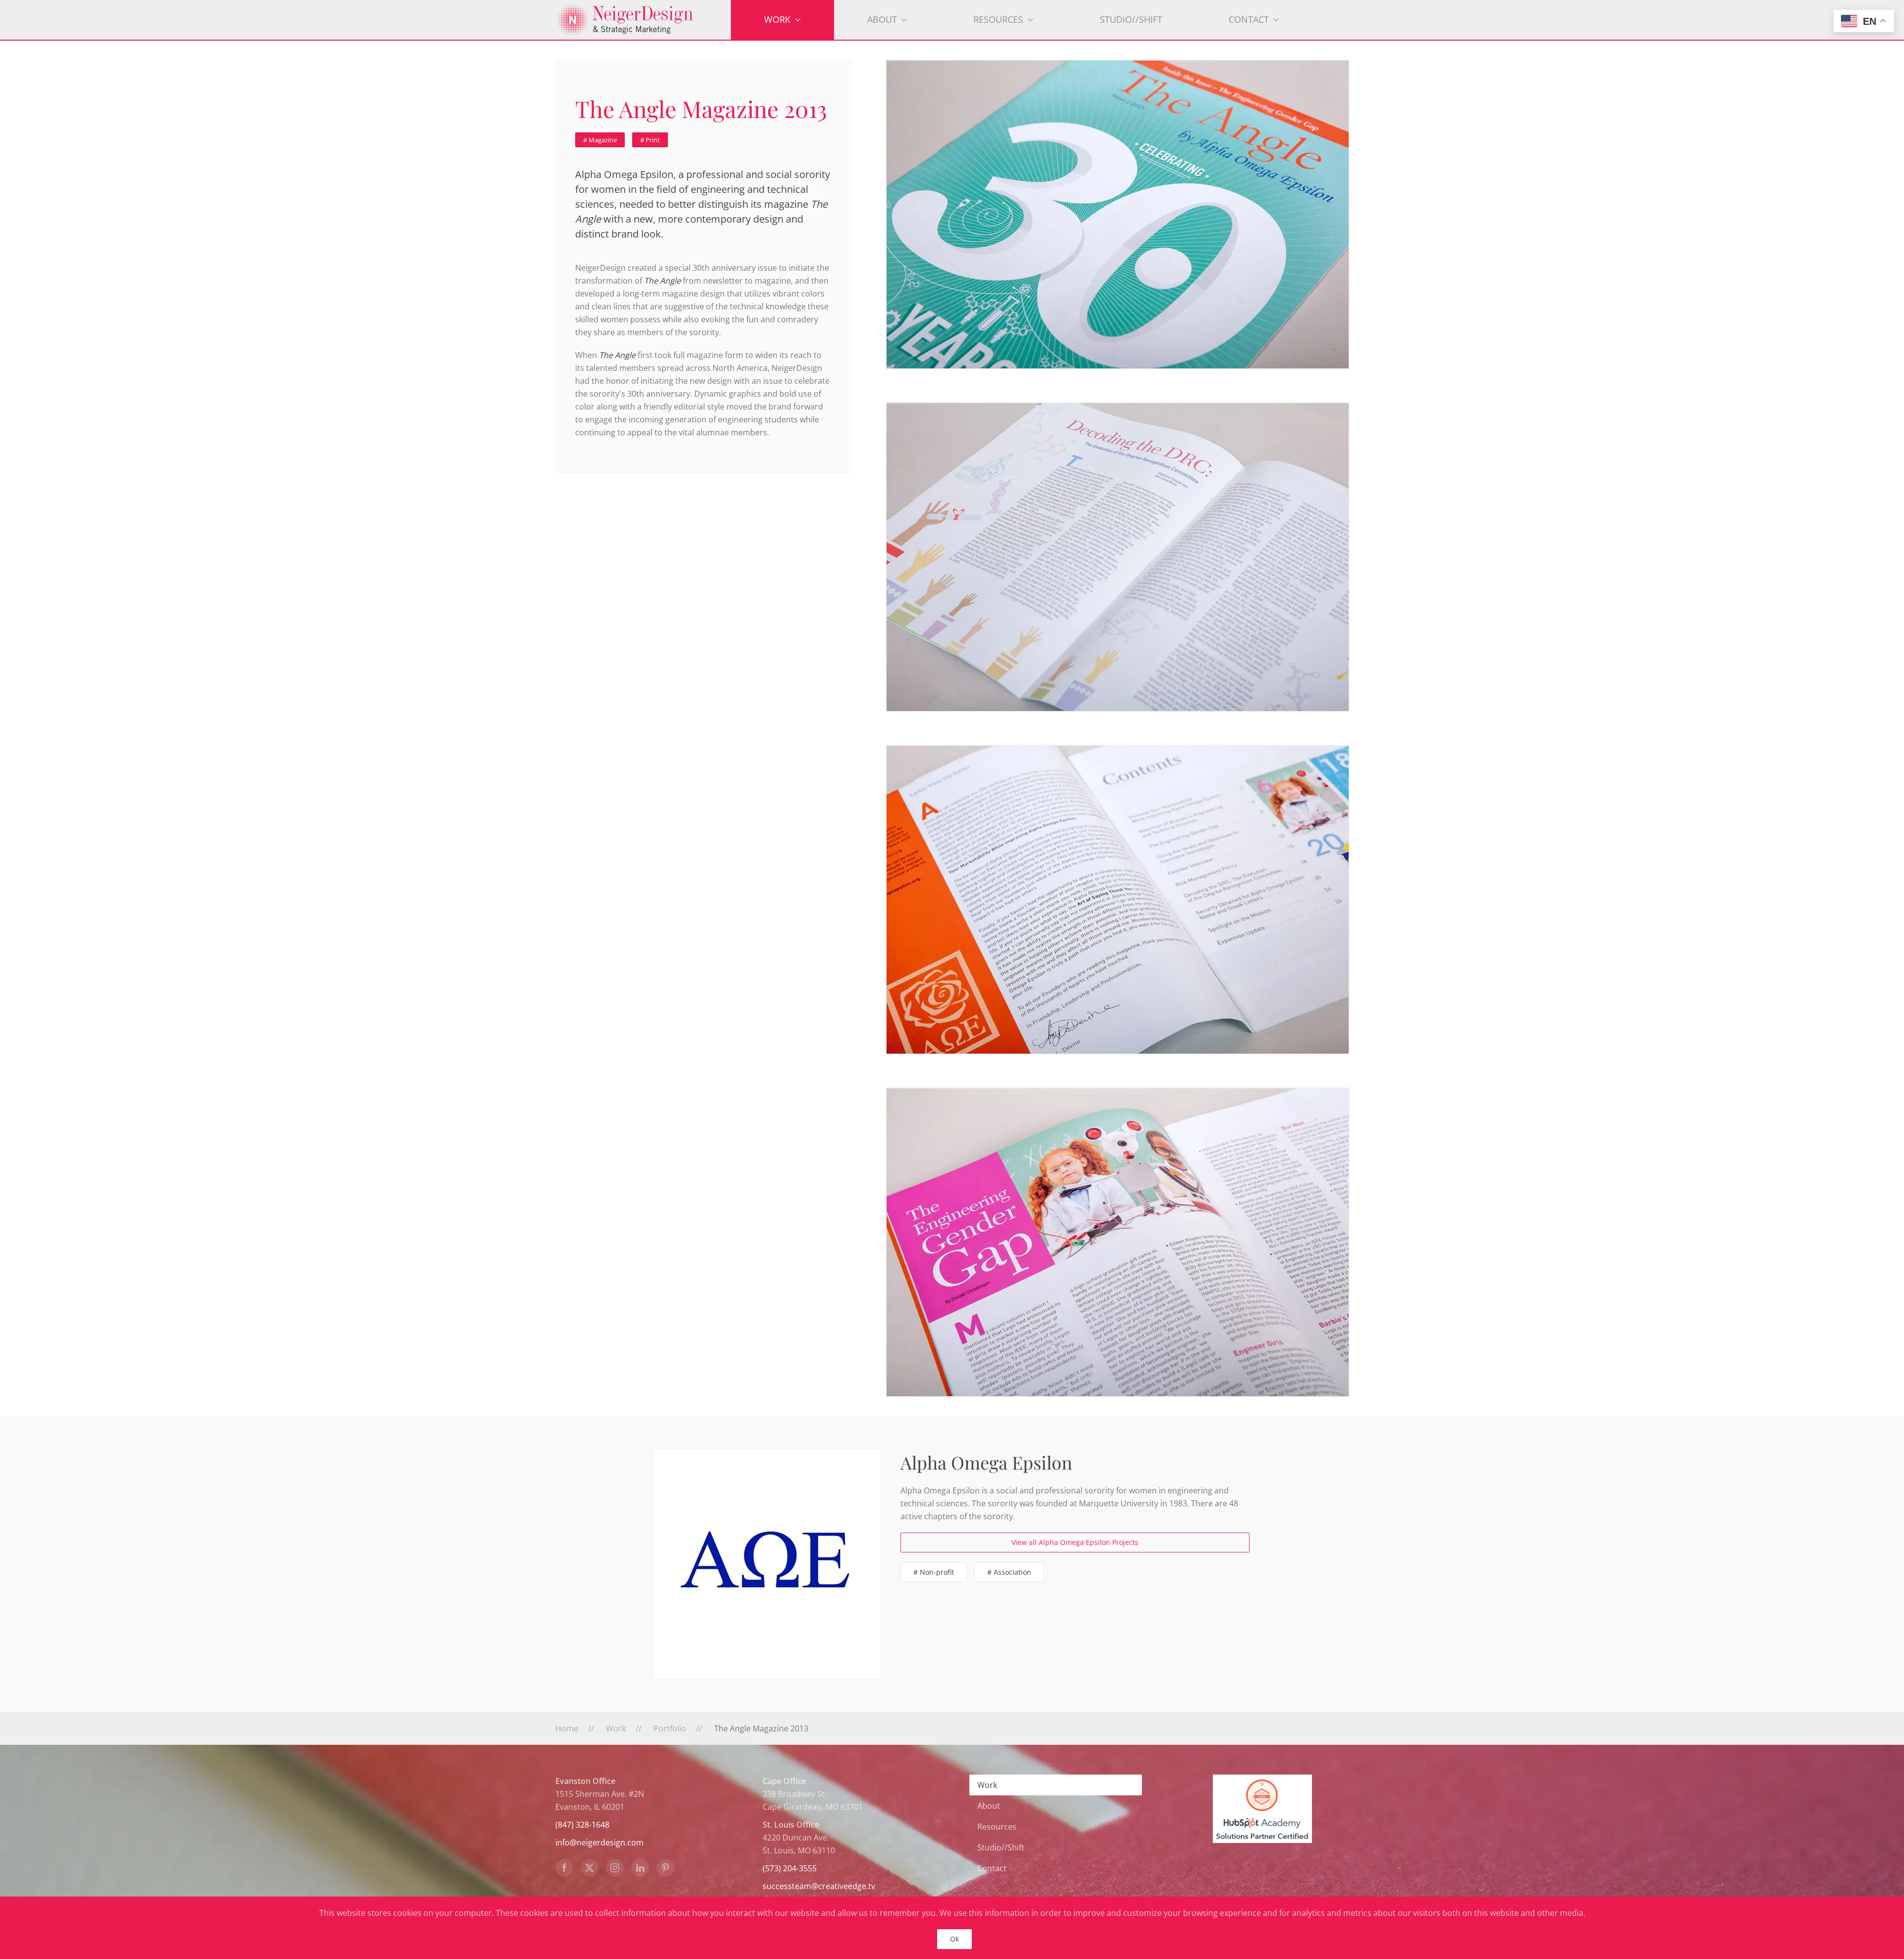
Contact (992, 1868)
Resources (997, 1827)
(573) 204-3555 (790, 1868)
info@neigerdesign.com (599, 1842)
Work (987, 1785)
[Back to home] (643, 20)
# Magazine (600, 140)
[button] (1118, 214)
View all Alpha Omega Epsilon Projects (1075, 1542)
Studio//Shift (1131, 19)
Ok (954, 1939)
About (989, 1806)
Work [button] (777, 19)
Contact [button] (1249, 19)
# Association (1009, 1572)
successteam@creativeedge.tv (819, 1886)
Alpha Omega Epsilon (986, 1462)
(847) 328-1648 (582, 1825)
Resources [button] (998, 19)
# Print (650, 140)
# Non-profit (934, 1572)
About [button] (882, 19)
